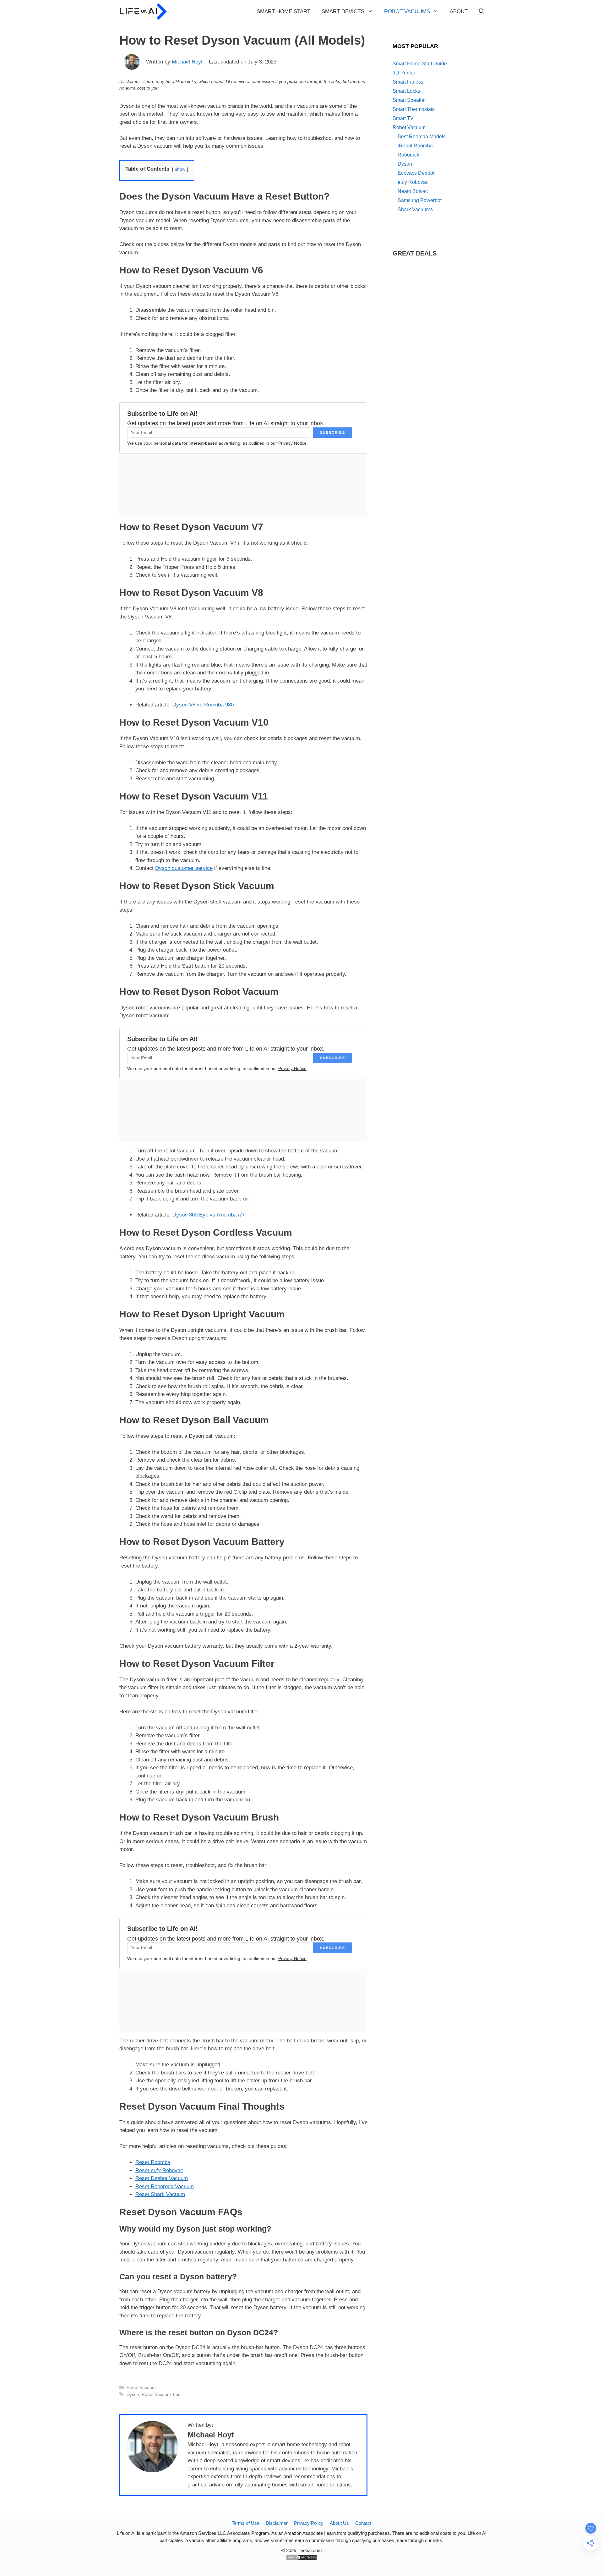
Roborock (408, 155)
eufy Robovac (413, 182)
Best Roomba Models (422, 137)
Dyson (133, 2394)
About (459, 11)
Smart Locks (406, 91)
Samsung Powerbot (420, 200)
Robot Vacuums (407, 11)
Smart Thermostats (414, 109)
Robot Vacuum (141, 2387)
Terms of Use (246, 2523)
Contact (363, 2523)
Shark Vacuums (415, 209)
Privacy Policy (309, 2523)
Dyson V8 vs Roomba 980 (203, 705)
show (180, 169)
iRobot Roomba (415, 146)
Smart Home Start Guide (420, 64)
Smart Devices (343, 11)
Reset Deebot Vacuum (162, 2178)
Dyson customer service (184, 868)
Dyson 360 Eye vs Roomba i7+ (209, 1215)
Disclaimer (277, 2523)
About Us (339, 2523)
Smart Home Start (283, 11)
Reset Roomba (153, 2162)
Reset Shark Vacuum (160, 2194)
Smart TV (403, 118)
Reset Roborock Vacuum (165, 2186)
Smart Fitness (408, 82)
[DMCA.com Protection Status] (301, 2559)
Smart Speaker (409, 100)
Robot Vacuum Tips (161, 2394)
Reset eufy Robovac (159, 2170)
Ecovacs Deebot (416, 173)
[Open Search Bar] (482, 12)
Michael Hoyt (187, 62)
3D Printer (404, 73)
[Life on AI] (144, 12)
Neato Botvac (413, 191)
